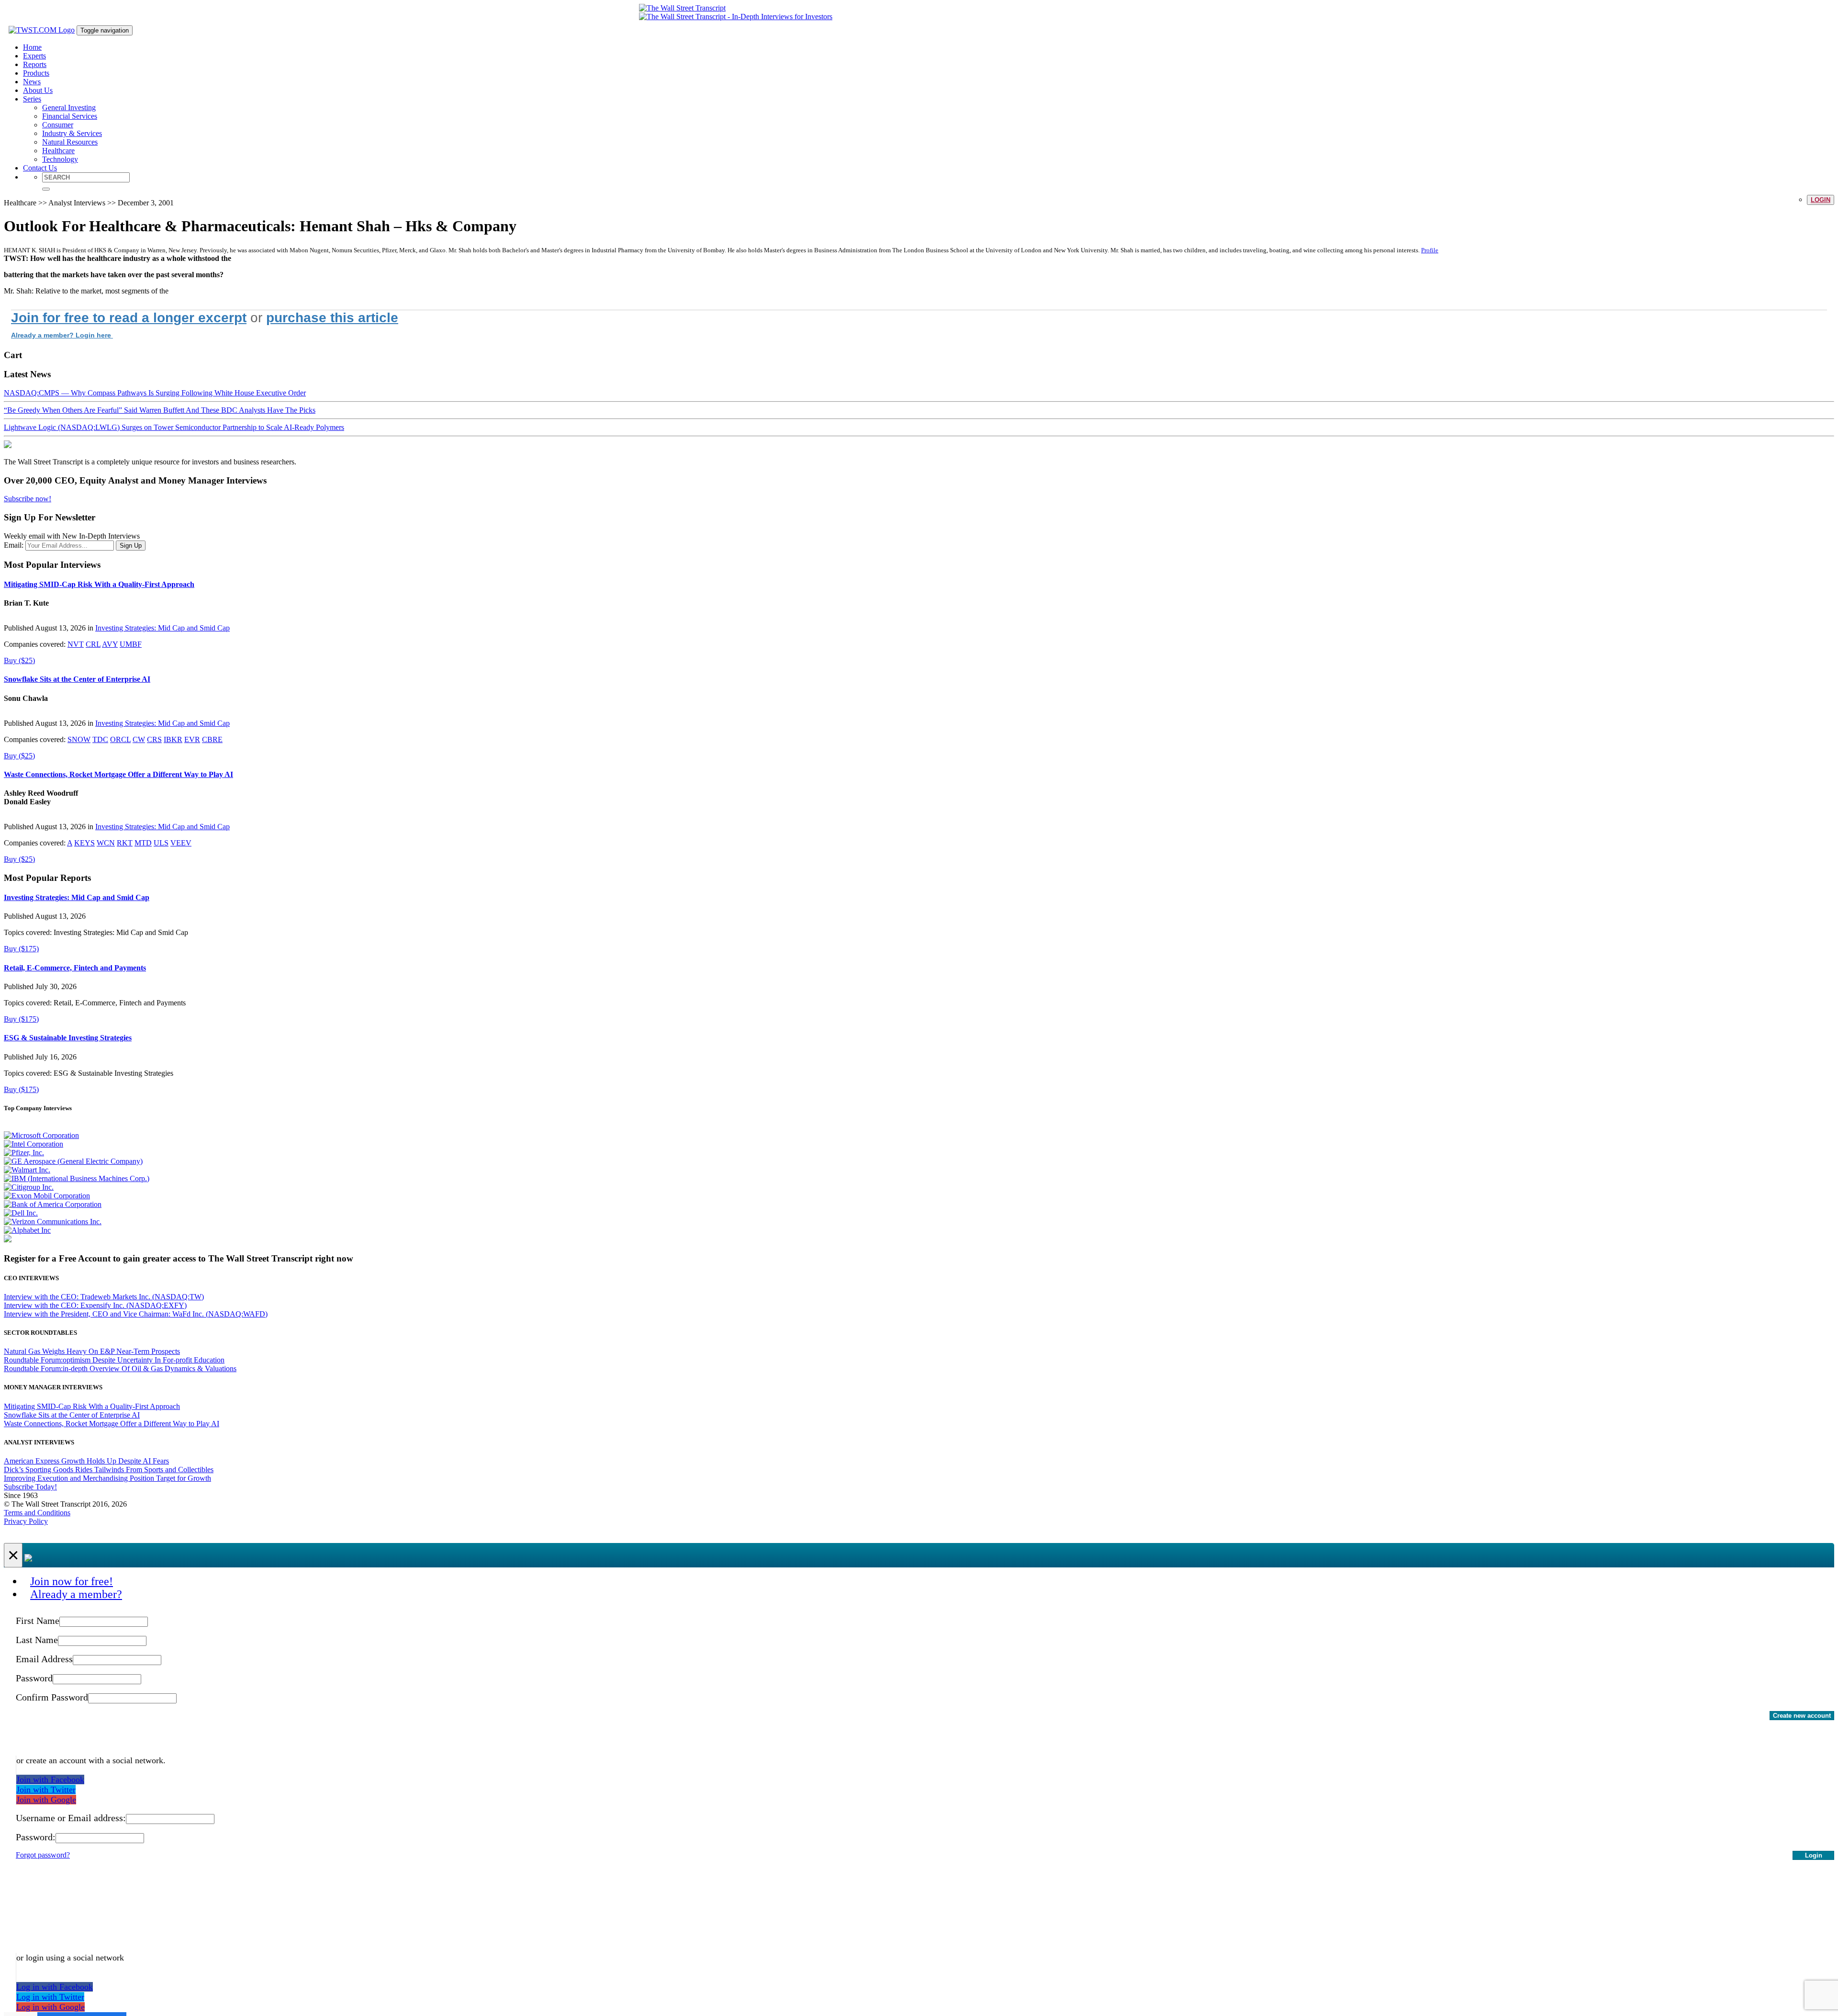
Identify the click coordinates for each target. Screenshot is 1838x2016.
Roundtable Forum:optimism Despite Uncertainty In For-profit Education (114, 1360)
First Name (38, 1621)
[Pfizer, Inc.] (24, 1153)
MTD (143, 843)
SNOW (79, 739)
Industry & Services (72, 133)
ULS (161, 843)
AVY (110, 644)
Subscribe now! (28, 499)
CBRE (212, 739)
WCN (106, 843)
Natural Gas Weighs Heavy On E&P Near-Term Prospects (92, 1351)
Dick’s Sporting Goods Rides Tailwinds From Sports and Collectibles (109, 1470)
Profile (1430, 250)
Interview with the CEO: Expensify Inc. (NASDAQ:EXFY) (95, 1305)
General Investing (69, 107)
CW (139, 739)
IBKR (173, 739)
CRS (154, 739)
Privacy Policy (26, 1521)
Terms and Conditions (37, 1513)
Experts (34, 56)
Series (32, 99)
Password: (36, 1837)
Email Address (44, 1659)
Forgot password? (43, 1855)
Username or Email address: (71, 1818)
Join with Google (46, 1800)
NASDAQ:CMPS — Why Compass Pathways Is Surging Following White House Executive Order (155, 393)
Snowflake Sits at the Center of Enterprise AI (77, 679)
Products (36, 73)
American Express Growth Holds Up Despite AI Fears (86, 1461)
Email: (14, 545)
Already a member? (76, 1594)
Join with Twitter (46, 1790)
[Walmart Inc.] (27, 1170)
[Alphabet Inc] (27, 1230)
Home (32, 47)
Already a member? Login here (62, 335)
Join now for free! (72, 1581)
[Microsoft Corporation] (41, 1135)
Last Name (37, 1640)
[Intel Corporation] (34, 1144)
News (32, 82)
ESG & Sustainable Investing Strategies (68, 1038)
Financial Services (70, 116)
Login (1821, 200)
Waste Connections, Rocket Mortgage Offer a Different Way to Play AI (118, 774)
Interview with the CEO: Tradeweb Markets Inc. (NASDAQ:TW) (104, 1297)
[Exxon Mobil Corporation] (47, 1196)
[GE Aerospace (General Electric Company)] (73, 1161)
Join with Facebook (50, 1779)
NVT (76, 644)
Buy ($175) (21, 949)
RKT (125, 843)
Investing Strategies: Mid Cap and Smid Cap (163, 628)
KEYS (84, 843)
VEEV (181, 843)
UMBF (131, 644)
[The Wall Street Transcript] (682, 8)
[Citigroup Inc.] (29, 1187)
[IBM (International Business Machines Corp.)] (77, 1178)
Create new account (1802, 1716)
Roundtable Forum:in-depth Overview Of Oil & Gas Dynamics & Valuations (120, 1368)
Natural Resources (70, 142)
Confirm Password (52, 1697)
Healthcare (58, 151)
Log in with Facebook (55, 1987)
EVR (192, 739)
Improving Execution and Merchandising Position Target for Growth (107, 1478)
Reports (35, 64)
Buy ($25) (19, 660)
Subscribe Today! (30, 1487)
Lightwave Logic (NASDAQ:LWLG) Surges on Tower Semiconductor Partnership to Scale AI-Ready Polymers (174, 427)
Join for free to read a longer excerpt (129, 318)
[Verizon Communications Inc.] (53, 1222)
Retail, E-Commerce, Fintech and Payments (75, 968)
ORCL (120, 739)
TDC (100, 739)
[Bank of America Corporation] (53, 1204)
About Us (38, 90)
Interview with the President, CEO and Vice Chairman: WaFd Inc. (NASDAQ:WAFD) (136, 1314)
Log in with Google (50, 2007)
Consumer (58, 125)
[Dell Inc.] (21, 1213)
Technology (60, 159)
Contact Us (40, 168)
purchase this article (332, 318)
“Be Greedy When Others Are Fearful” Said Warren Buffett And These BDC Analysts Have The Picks (160, 410)
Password (34, 1678)
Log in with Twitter (50, 1997)
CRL (93, 644)
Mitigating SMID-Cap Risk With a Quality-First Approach (99, 584)
